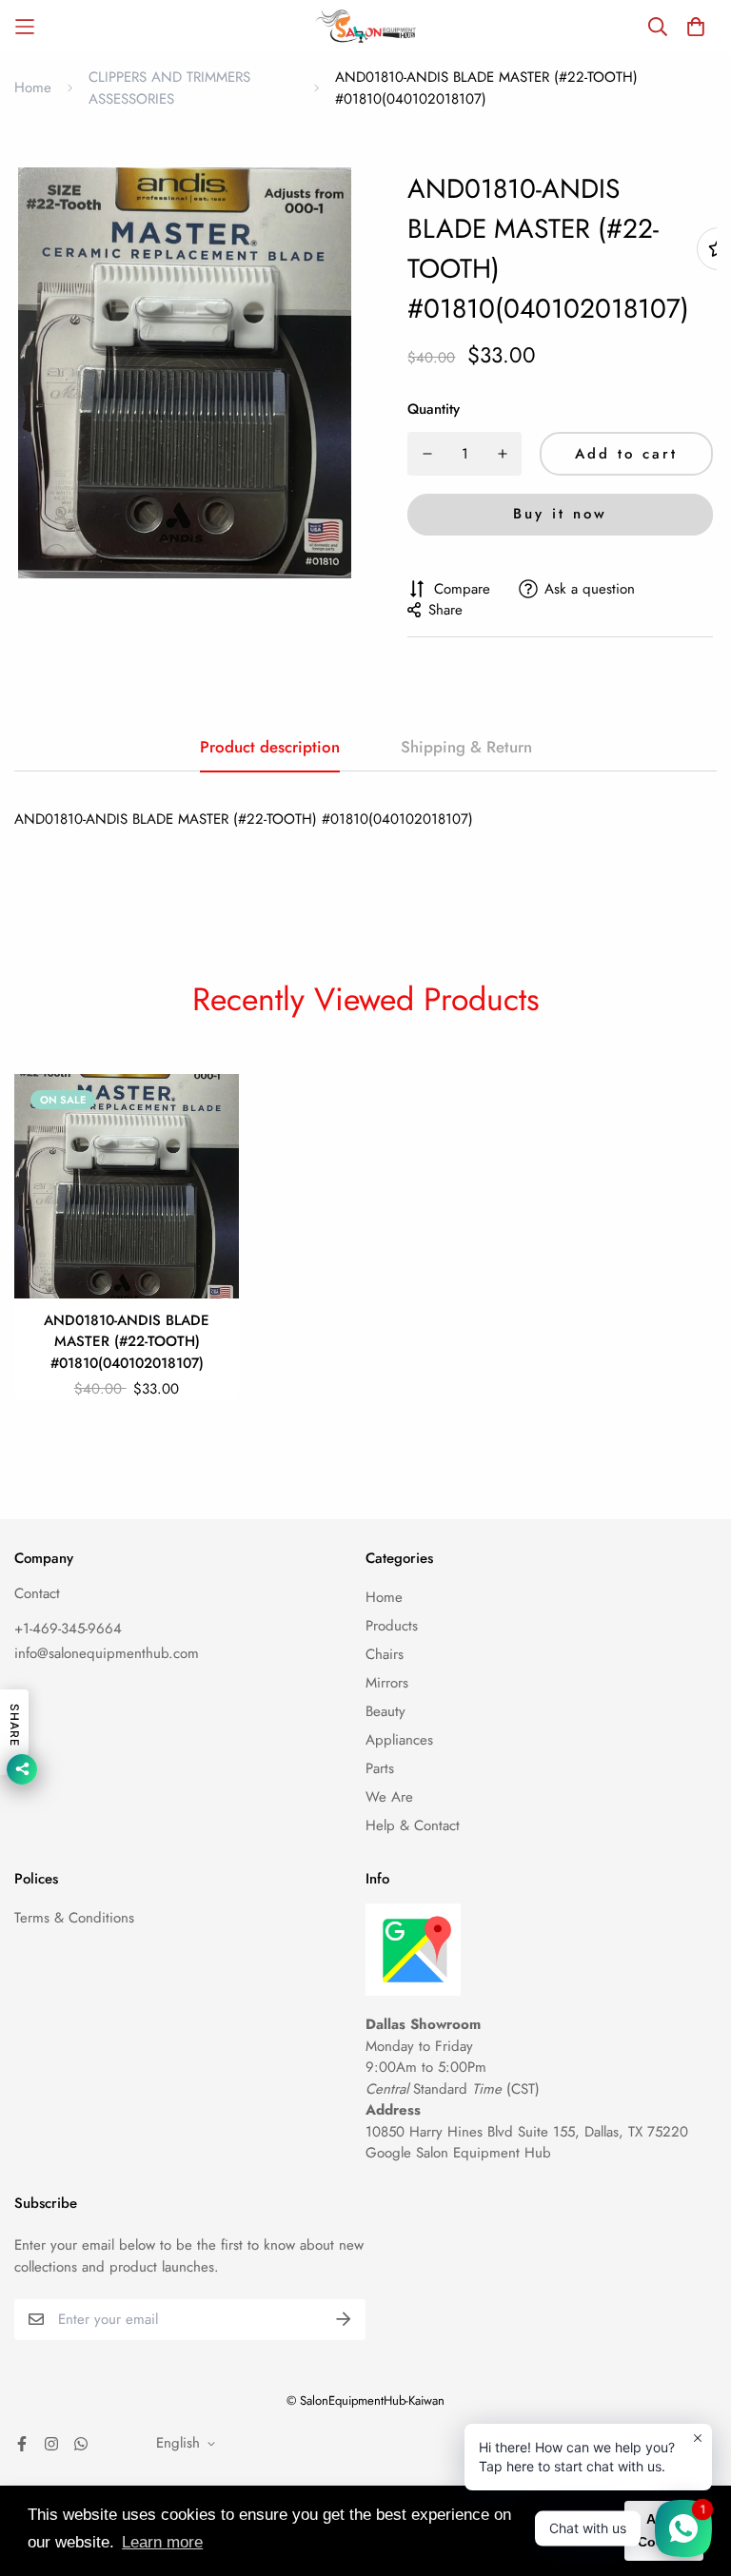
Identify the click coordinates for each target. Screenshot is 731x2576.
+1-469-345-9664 (68, 1629)
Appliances (399, 1740)
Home (33, 88)
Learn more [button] (162, 2542)
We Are (389, 1797)
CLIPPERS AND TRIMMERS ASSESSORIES (169, 88)
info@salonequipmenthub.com (107, 1653)
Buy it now (560, 514)
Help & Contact (413, 1825)
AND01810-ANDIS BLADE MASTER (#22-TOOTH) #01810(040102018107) (127, 1342)
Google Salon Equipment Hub (458, 2153)
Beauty (385, 1711)
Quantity (434, 409)
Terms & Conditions (74, 1918)
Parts (380, 1768)
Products (392, 1626)
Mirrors (387, 1683)
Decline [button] (580, 2530)
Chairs (385, 1654)
